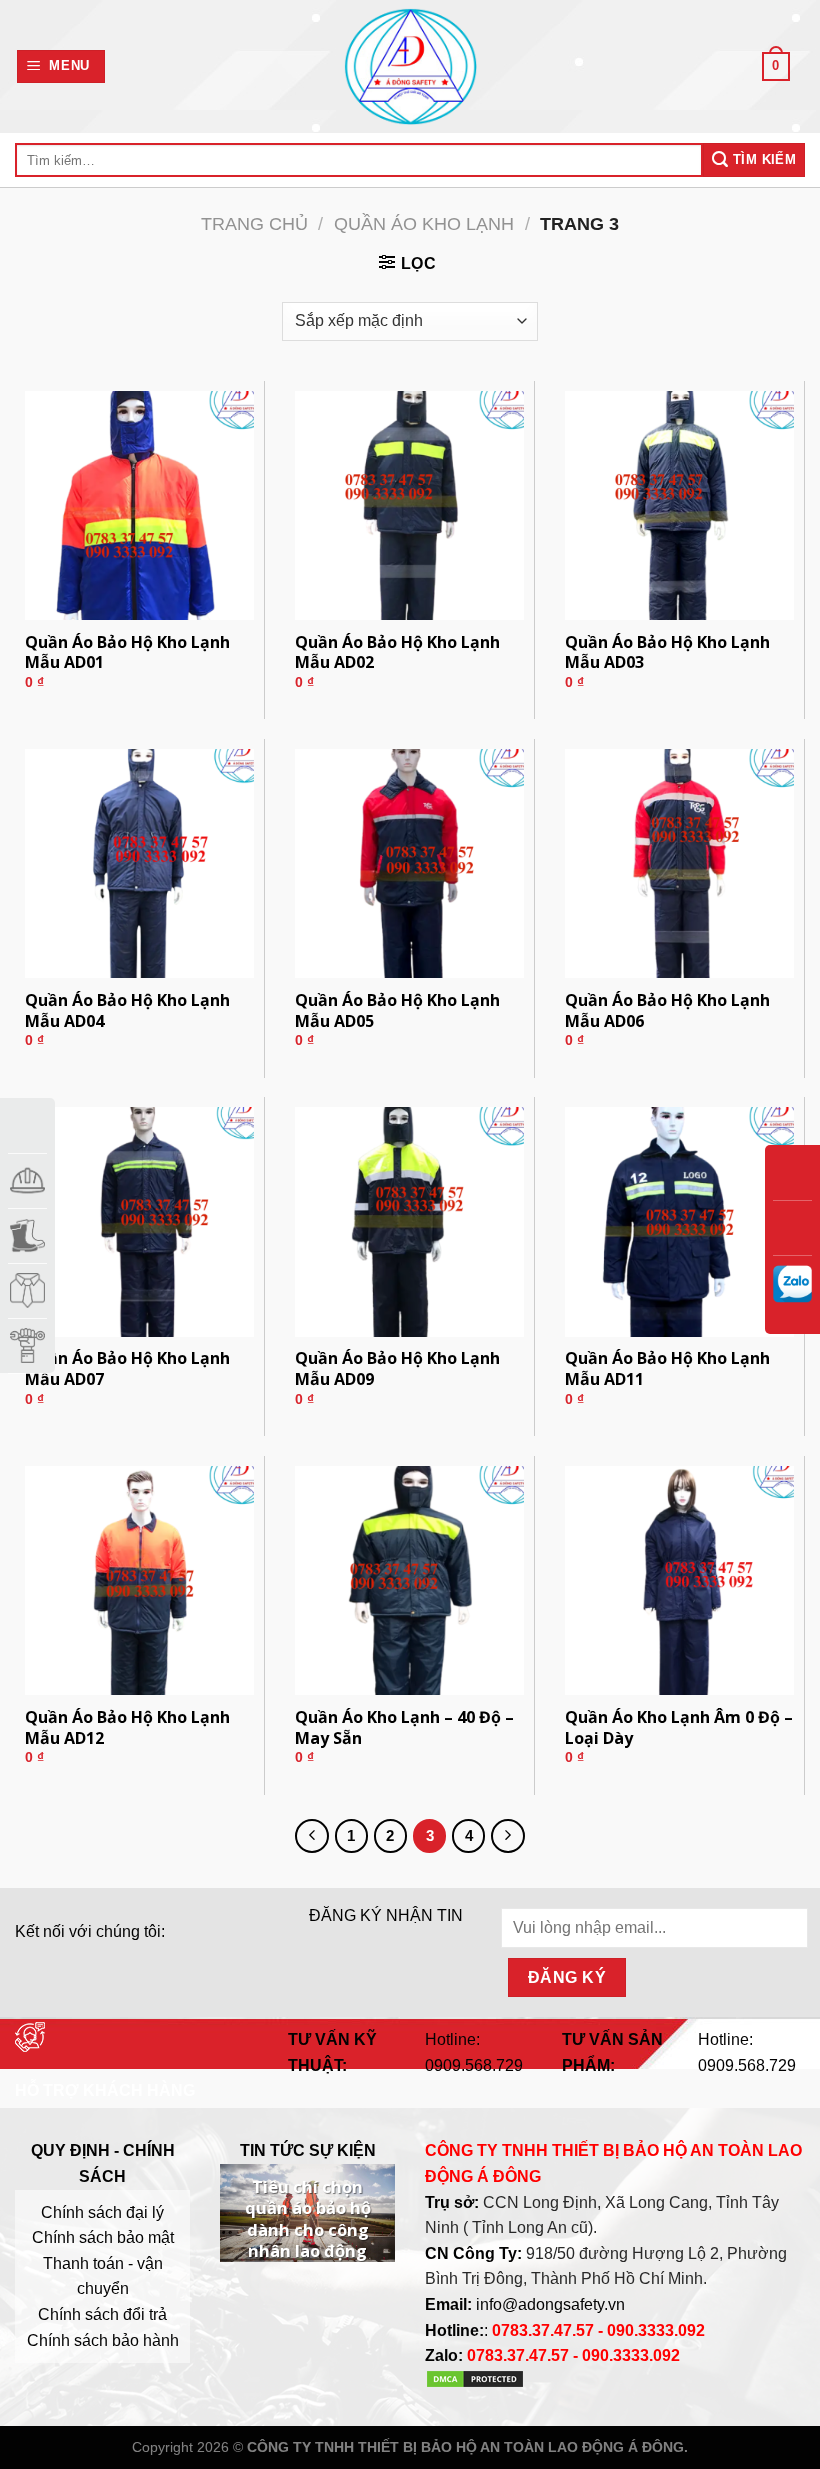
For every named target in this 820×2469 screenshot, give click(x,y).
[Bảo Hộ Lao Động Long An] (410, 66)
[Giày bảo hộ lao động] (27, 1235)
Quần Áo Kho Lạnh (424, 223)
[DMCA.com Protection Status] (475, 2383)
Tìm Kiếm (763, 159)
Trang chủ (254, 223)
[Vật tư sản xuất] (27, 1345)
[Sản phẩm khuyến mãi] (27, 1125)
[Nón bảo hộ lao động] (27, 1180)
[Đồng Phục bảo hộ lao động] (27, 1290)
